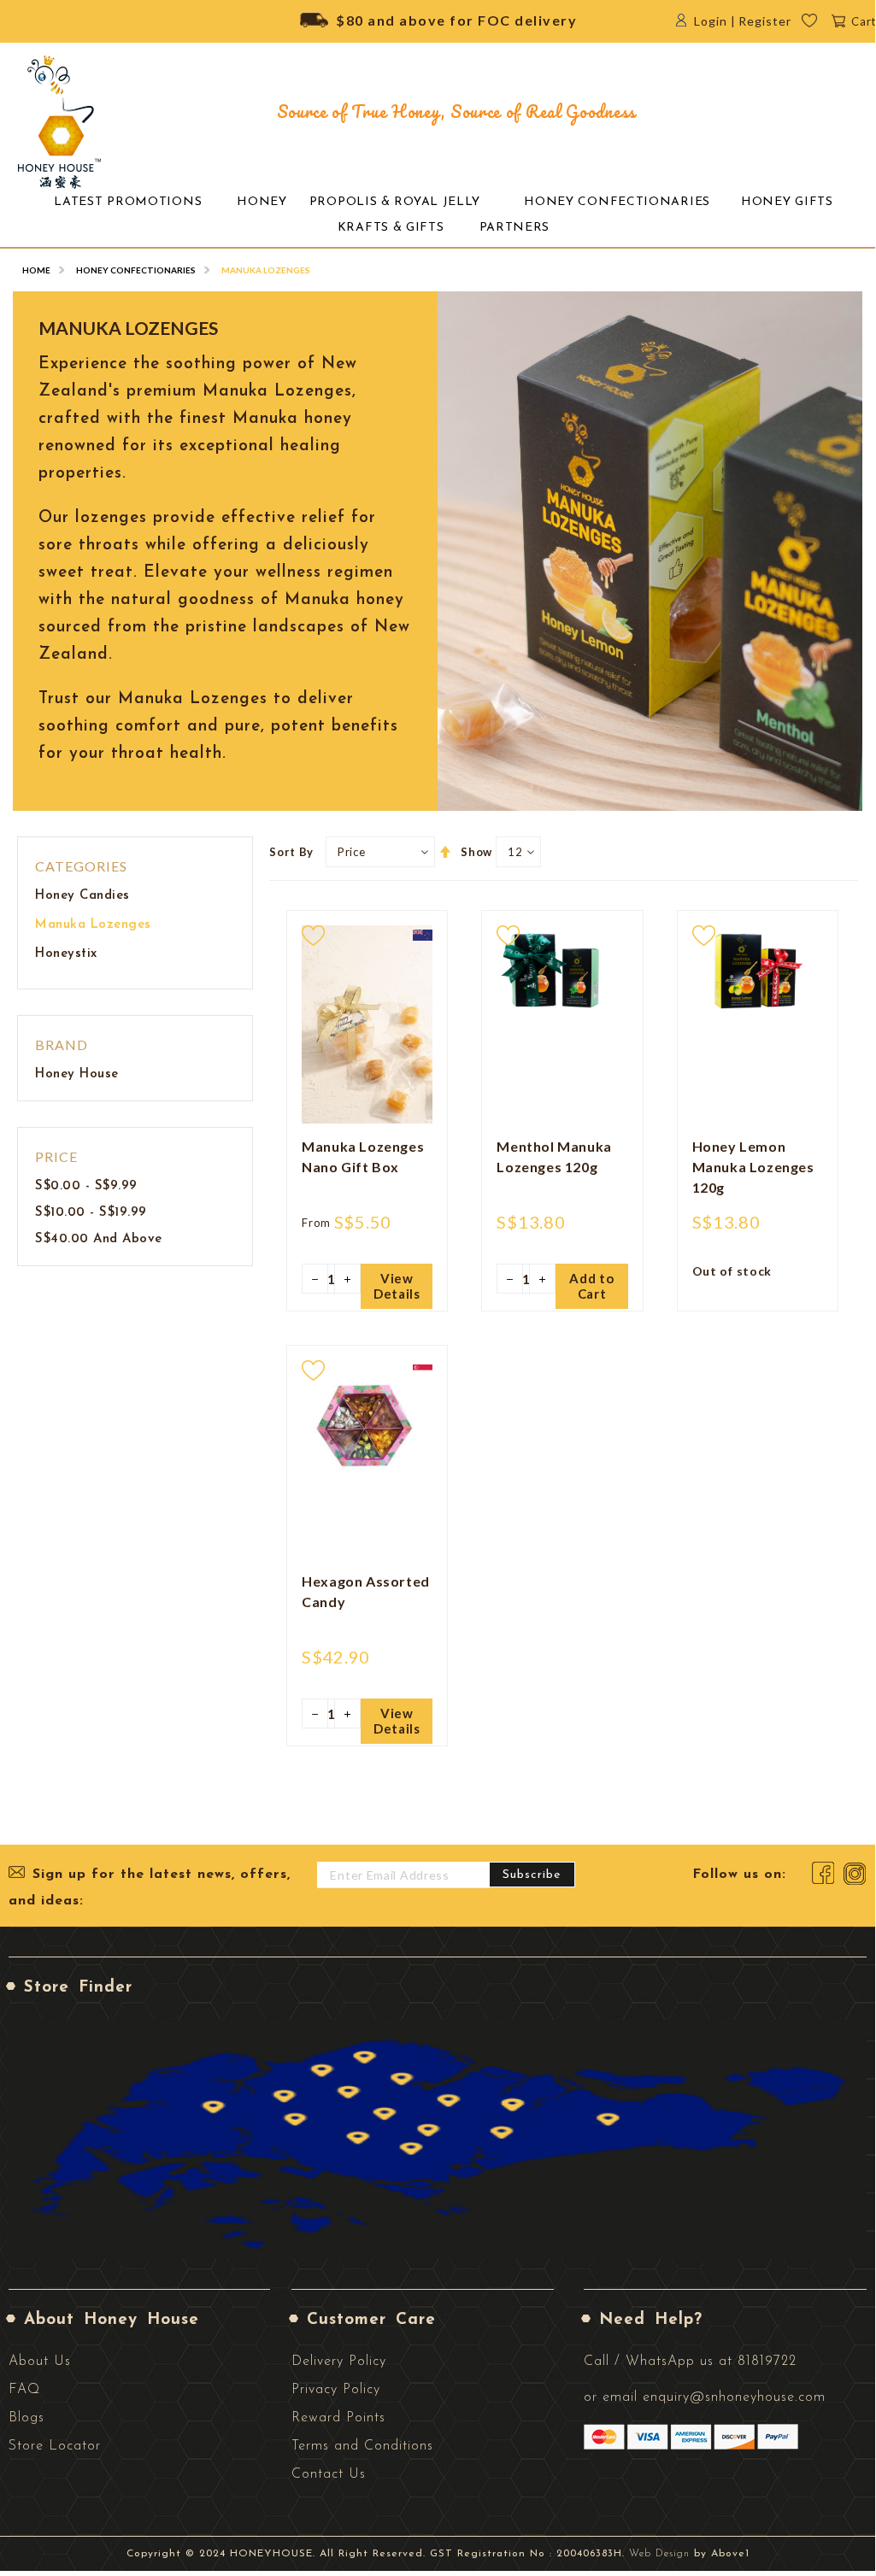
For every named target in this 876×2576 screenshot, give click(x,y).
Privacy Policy (336, 2390)
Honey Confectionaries (137, 270)
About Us (40, 2362)
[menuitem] (128, 202)
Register (765, 21)
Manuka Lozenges (93, 925)
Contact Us (329, 2474)
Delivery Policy (339, 2362)
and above (99, 1239)
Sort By (291, 852)
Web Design (659, 2554)
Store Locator (55, 2446)
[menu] (438, 214)
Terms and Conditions (362, 2446)
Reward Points (338, 2418)
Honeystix (66, 954)
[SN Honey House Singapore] (60, 122)
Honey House (77, 1074)
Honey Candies (82, 896)
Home (36, 270)
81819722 (767, 2362)
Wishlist (821, 25)
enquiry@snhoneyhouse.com (734, 2397)
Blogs (26, 2418)
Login (711, 21)
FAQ (24, 2390)
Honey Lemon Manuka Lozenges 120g (753, 1167)
